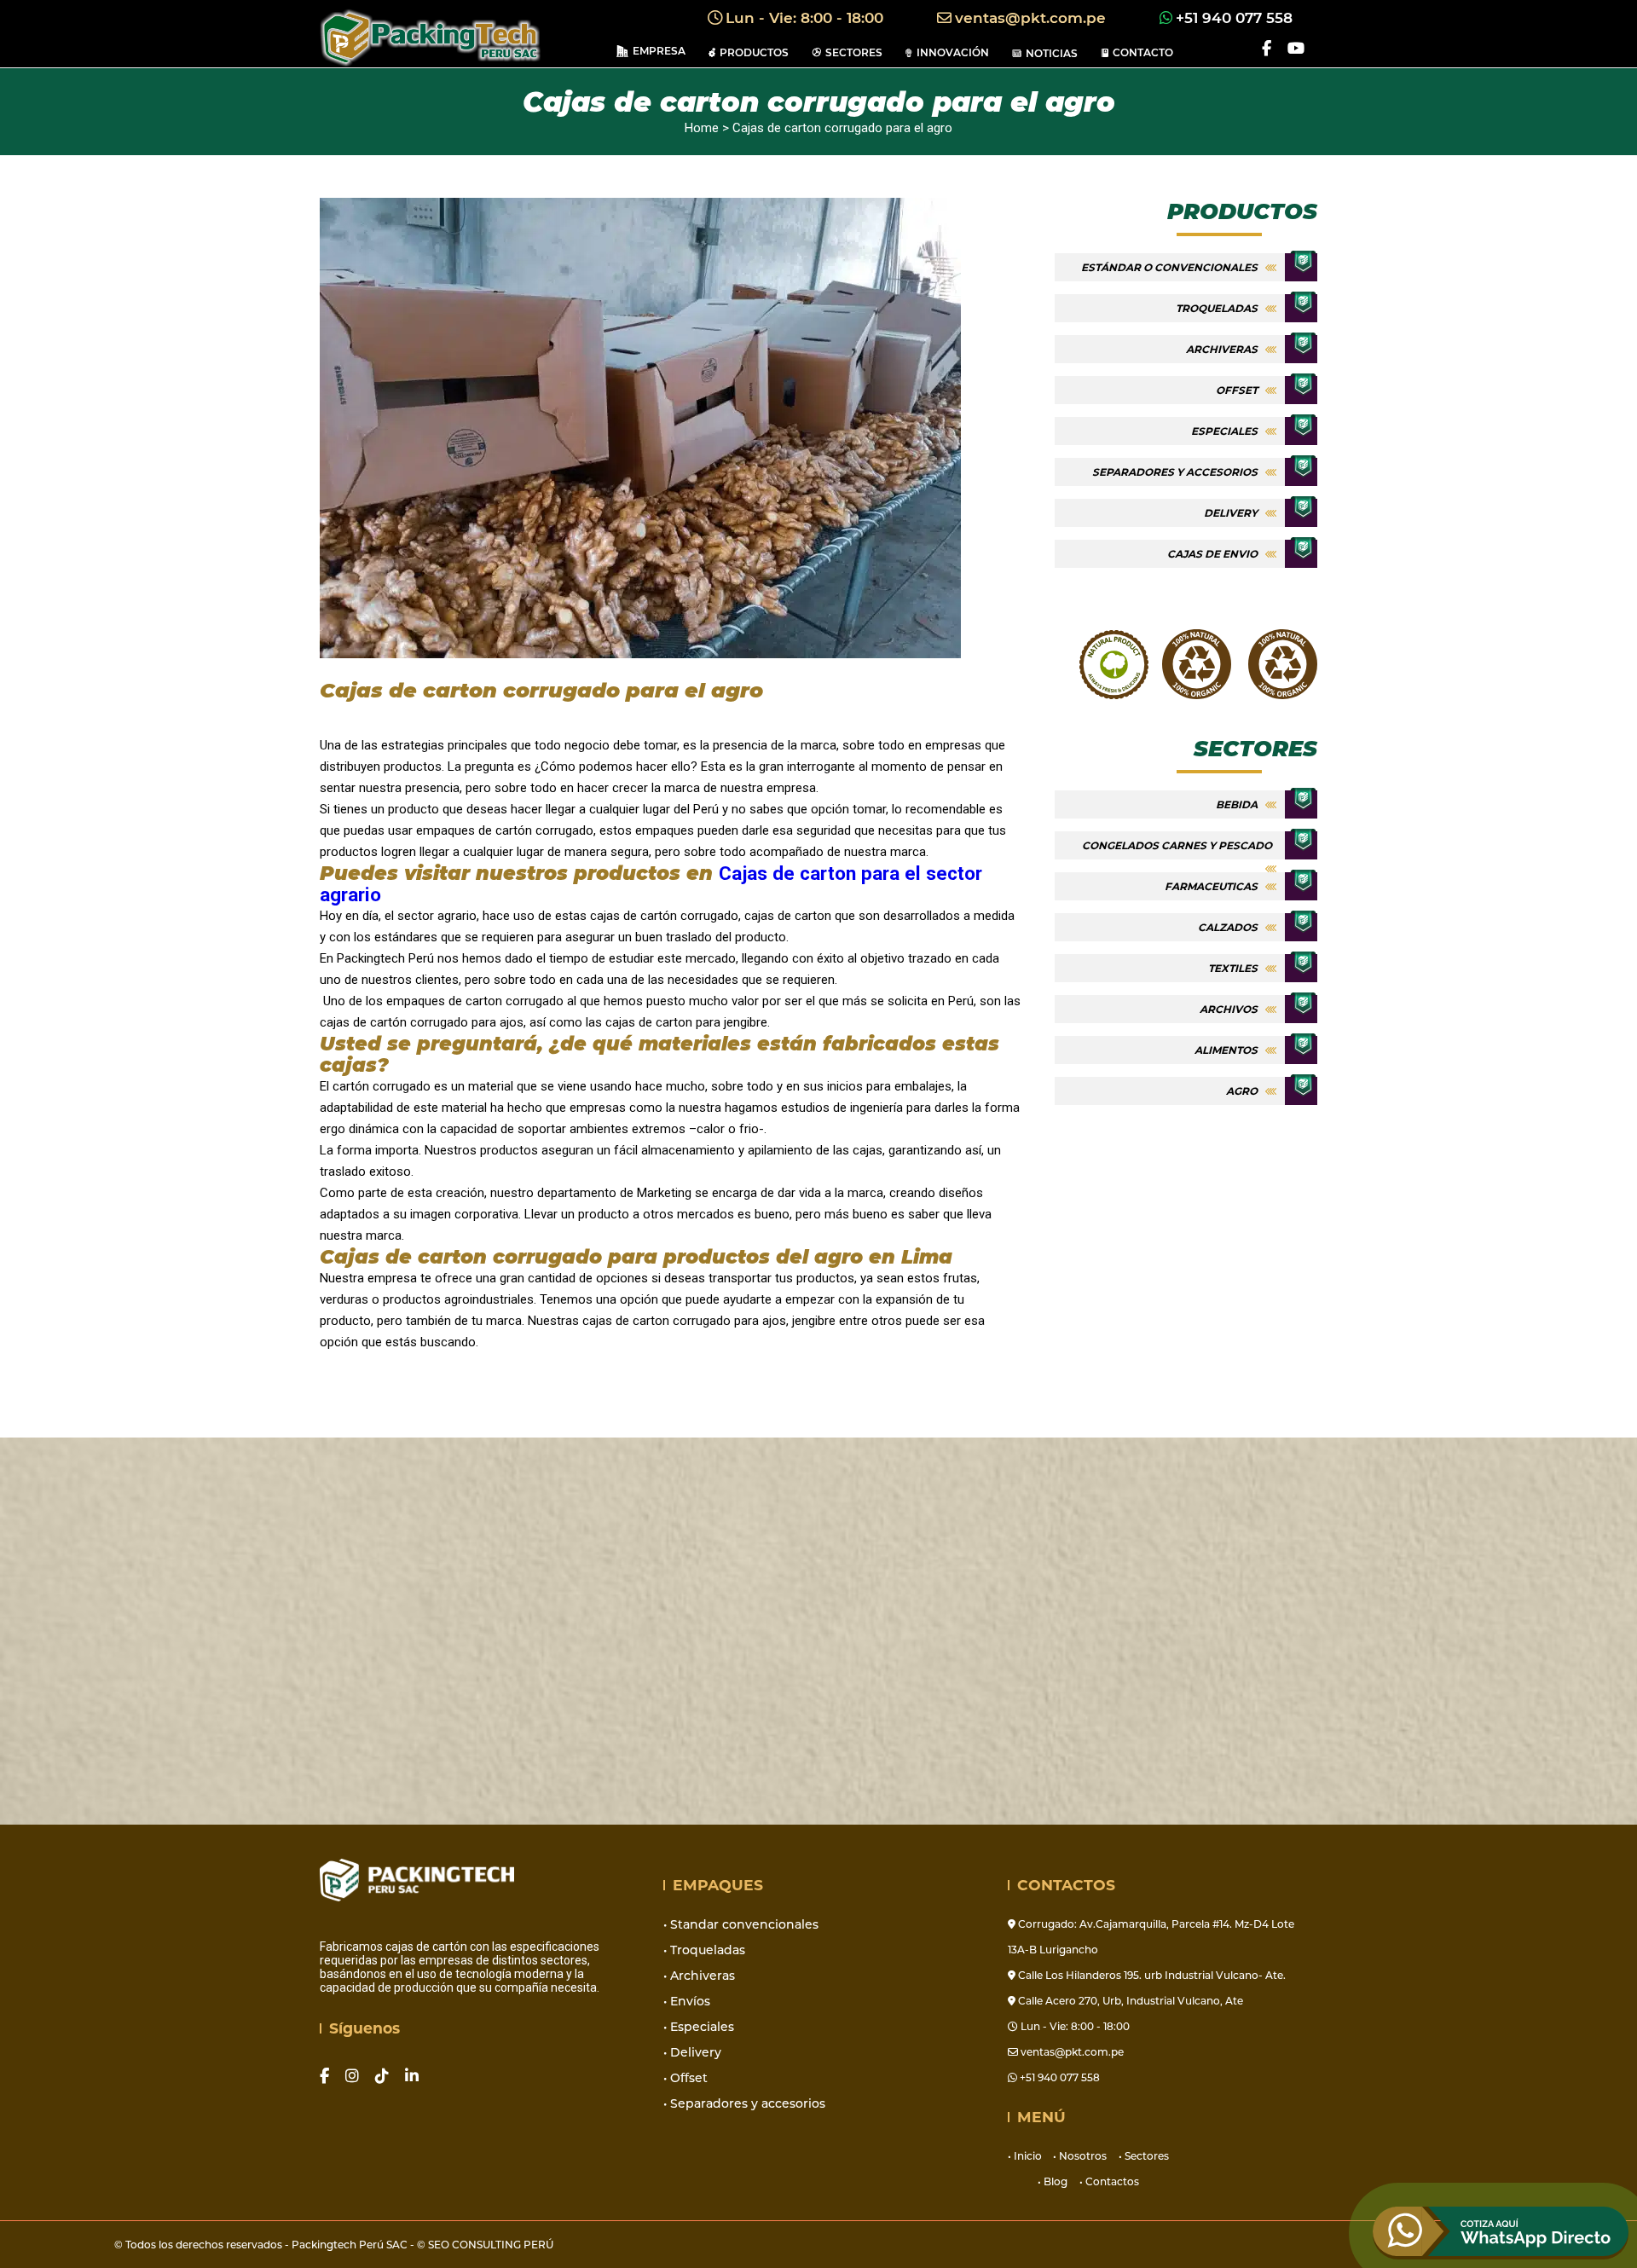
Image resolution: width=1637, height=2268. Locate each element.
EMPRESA (659, 51)
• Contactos (1109, 2181)
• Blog (1053, 2181)
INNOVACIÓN (953, 52)
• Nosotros (1080, 2156)
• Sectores (1144, 2156)
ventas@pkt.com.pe (1033, 18)
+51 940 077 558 (1236, 18)
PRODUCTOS (754, 52)
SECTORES (854, 52)
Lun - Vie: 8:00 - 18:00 (807, 18)
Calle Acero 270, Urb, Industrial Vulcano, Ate (1129, 2001)
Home (702, 128)
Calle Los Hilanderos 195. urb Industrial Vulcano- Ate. (1151, 1975)
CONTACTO (1143, 52)
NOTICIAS (1052, 53)
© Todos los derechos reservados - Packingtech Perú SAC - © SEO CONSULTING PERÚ (334, 2245)
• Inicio (1026, 2156)
